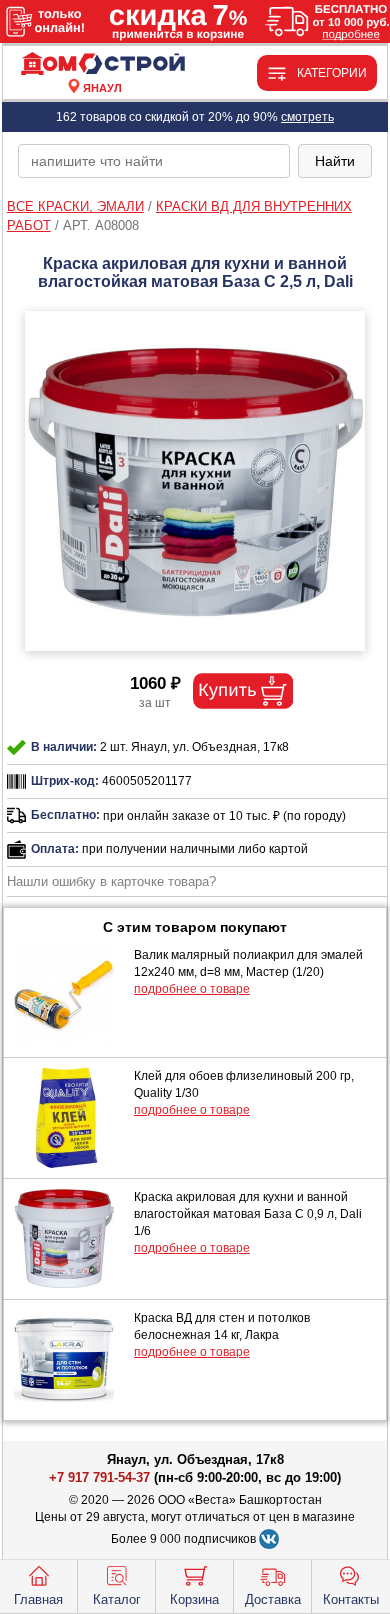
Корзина (194, 1599)
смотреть (307, 117)
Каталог (117, 1599)
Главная (38, 1599)
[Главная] (103, 64)
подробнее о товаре (192, 989)
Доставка (273, 1599)
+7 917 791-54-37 (99, 1477)
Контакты (351, 1599)
